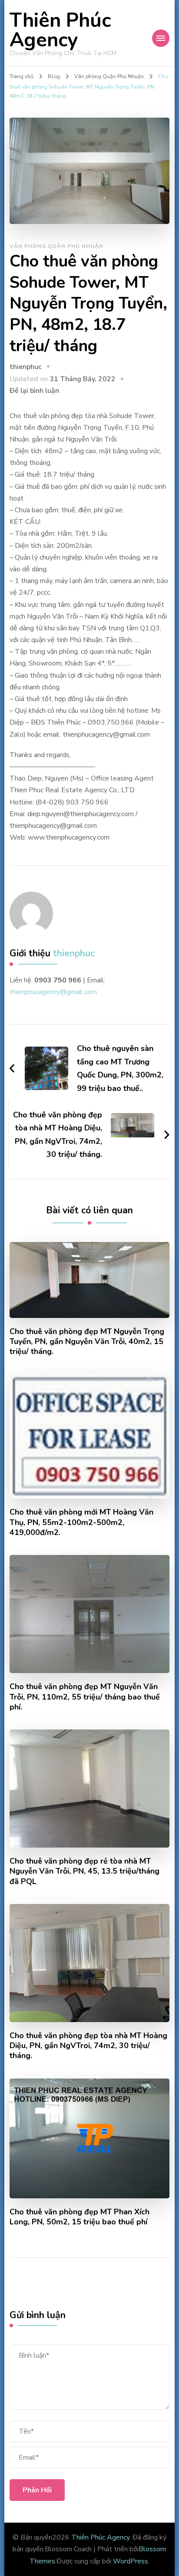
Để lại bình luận (34, 391)
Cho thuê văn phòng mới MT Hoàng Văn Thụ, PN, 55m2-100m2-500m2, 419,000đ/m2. (81, 1522)
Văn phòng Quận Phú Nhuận (56, 246)
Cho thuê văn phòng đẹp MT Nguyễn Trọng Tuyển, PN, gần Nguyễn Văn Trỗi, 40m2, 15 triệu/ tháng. (87, 1342)
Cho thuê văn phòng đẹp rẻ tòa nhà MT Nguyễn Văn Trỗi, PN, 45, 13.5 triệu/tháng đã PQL (85, 1871)
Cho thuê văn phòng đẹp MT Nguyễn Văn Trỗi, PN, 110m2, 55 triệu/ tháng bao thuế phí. (85, 1697)
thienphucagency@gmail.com (53, 992)
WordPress (131, 2561)
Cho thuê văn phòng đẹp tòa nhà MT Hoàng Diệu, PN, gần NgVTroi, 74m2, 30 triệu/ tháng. (88, 2046)
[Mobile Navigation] (161, 38)
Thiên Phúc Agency (60, 30)
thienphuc (26, 367)
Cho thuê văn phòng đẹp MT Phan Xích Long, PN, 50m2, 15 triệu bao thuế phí (80, 2217)
